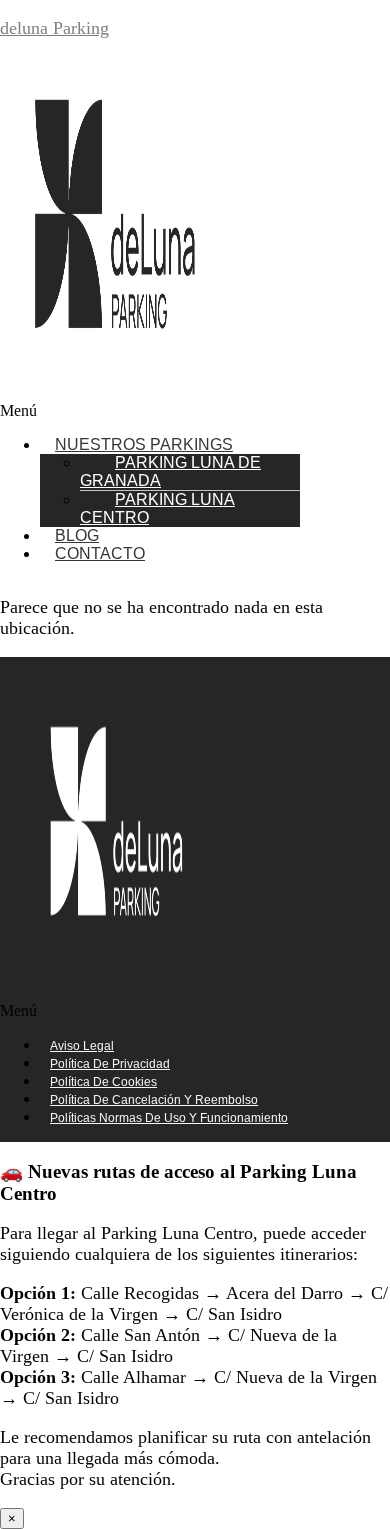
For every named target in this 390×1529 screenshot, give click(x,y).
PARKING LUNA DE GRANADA (170, 471)
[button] (195, 411)
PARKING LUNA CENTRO (157, 508)
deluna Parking (54, 28)
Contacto (100, 553)
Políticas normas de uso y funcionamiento (169, 1118)
